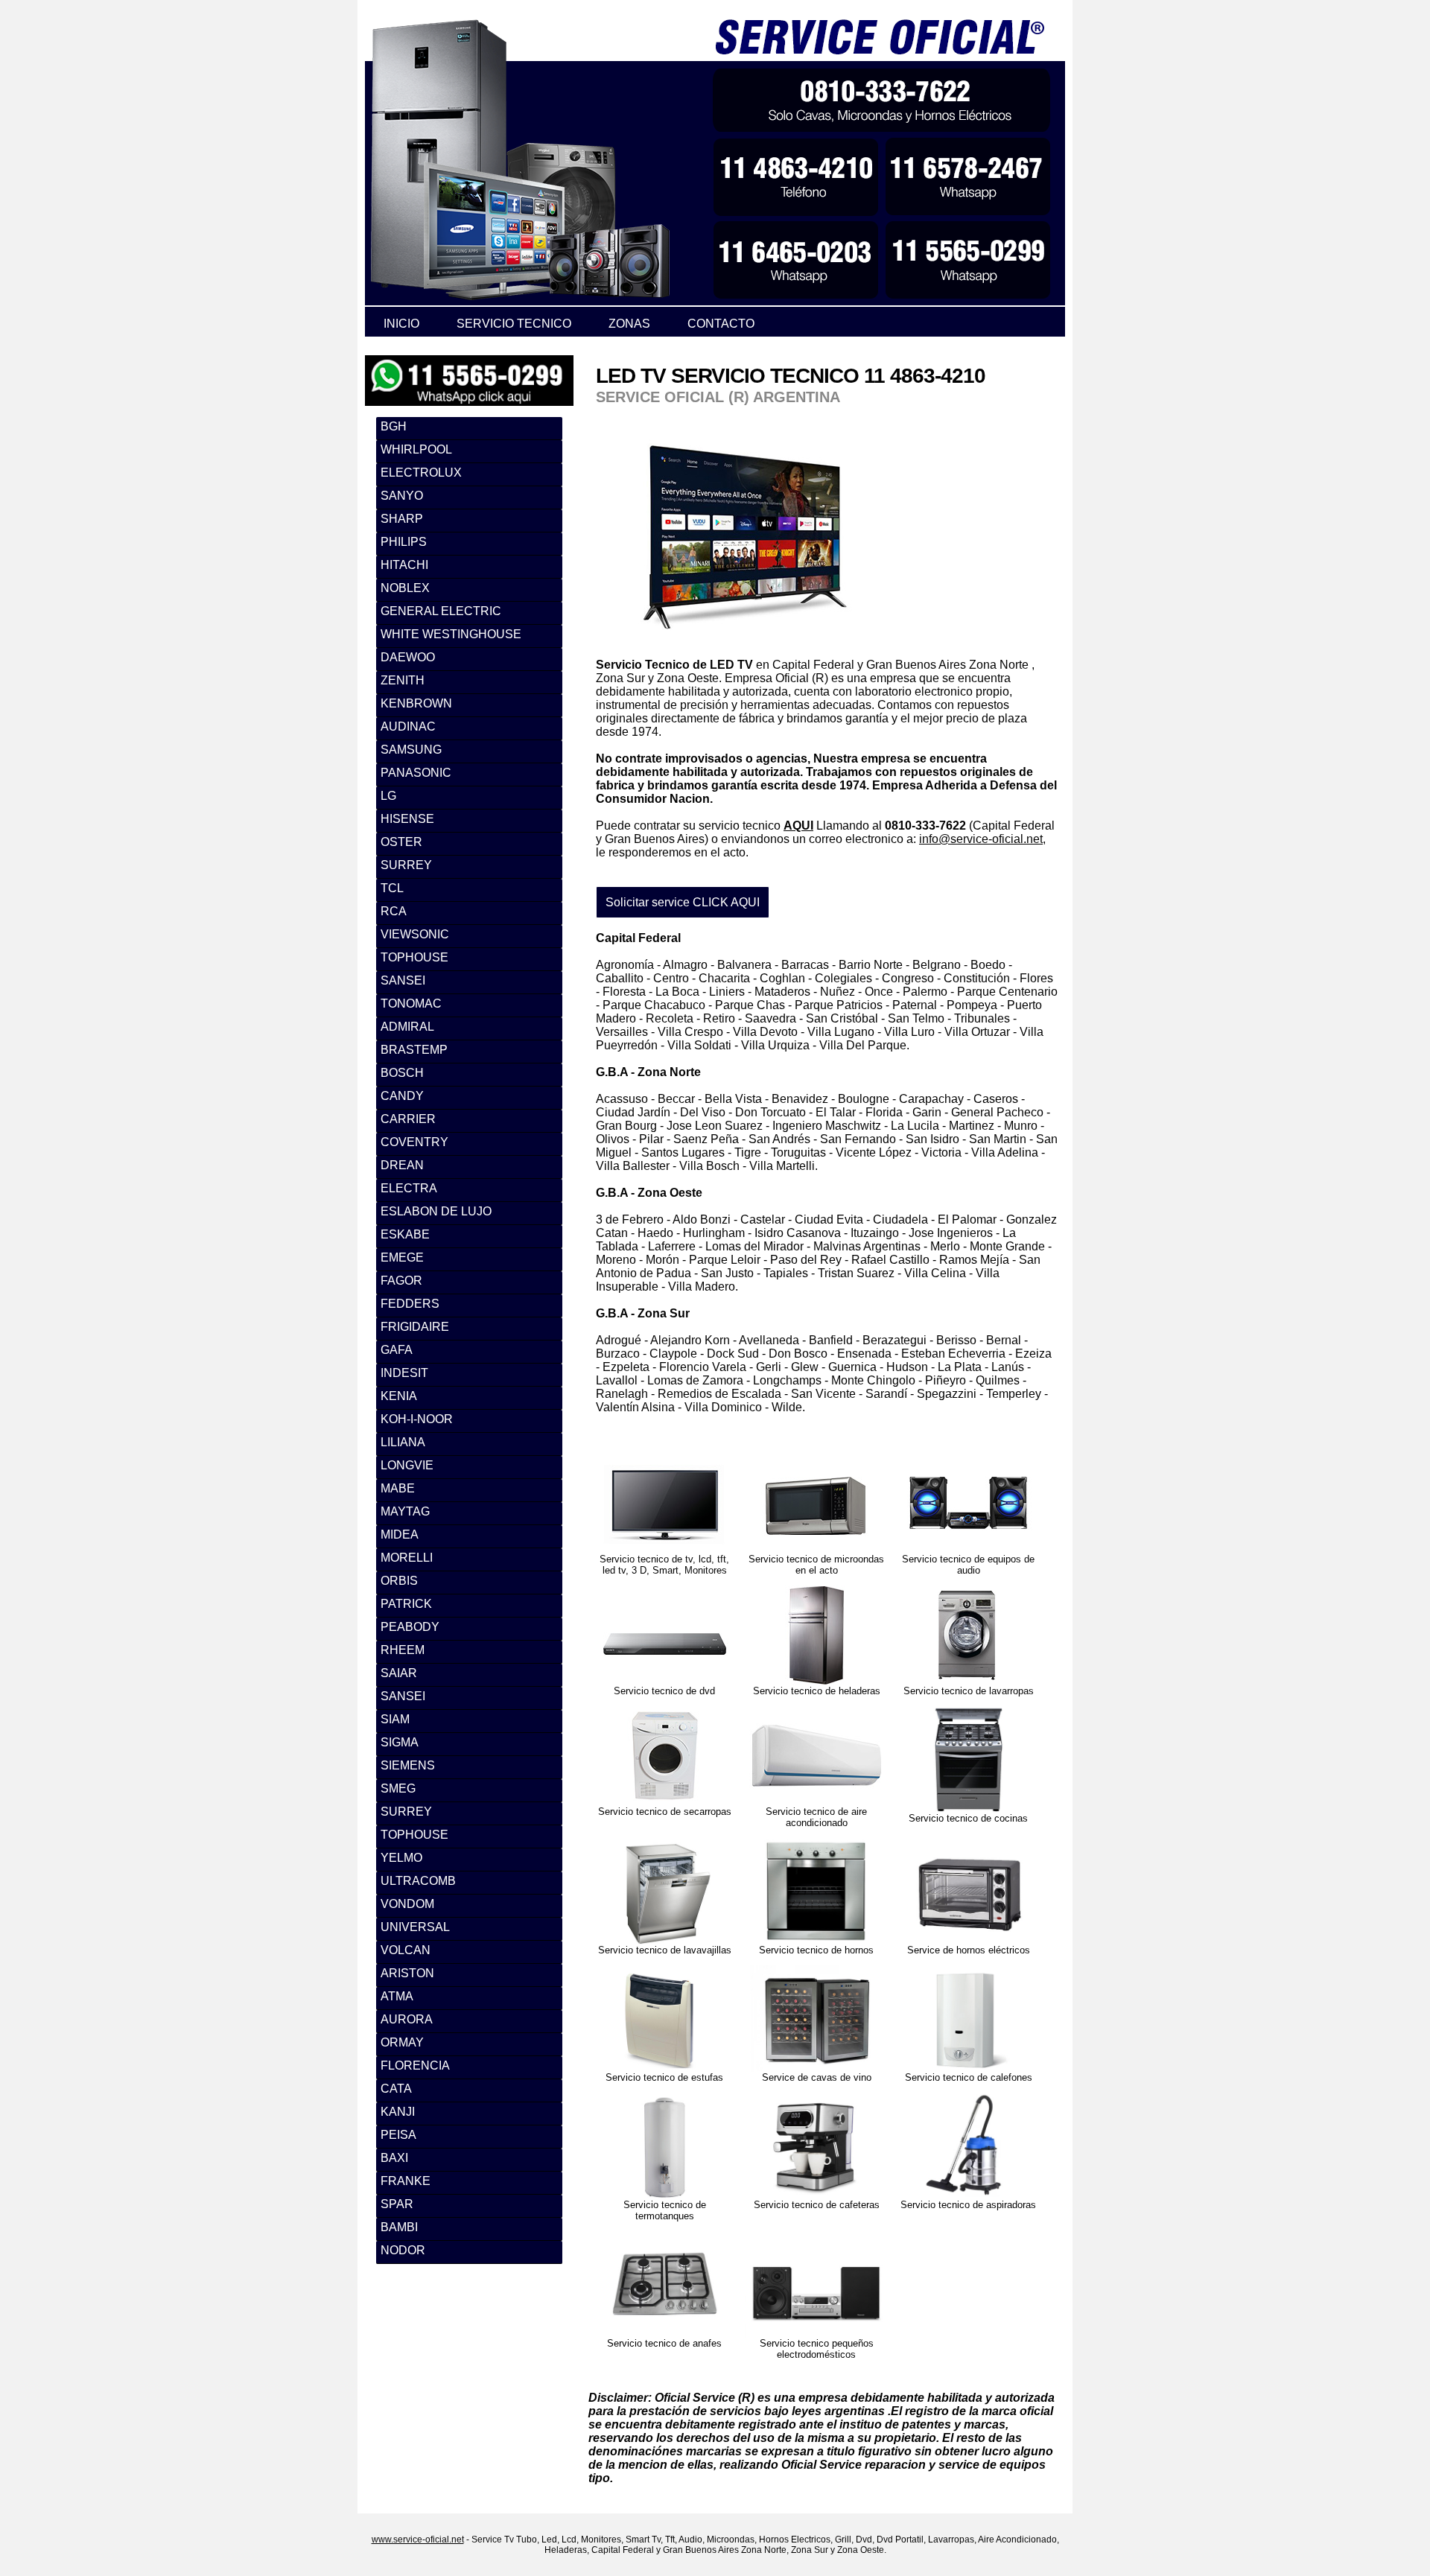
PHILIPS (404, 542)
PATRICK (406, 1604)
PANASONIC (416, 773)
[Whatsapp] (469, 362)
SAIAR (399, 1673)
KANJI (398, 2112)
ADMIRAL (407, 1027)
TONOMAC (411, 1004)
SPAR (397, 2204)
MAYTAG (405, 1511)
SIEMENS (408, 1765)
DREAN (402, 1165)
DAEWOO (408, 657)
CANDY (402, 1096)
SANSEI (403, 980)
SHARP (402, 519)
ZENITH (403, 680)
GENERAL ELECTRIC (441, 611)
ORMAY (402, 2042)
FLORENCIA (415, 2065)
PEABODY (410, 1627)
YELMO (401, 1858)
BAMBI (399, 2227)
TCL (392, 888)
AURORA (407, 2019)
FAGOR (401, 1281)
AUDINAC (408, 726)
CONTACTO (721, 324)
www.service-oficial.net (418, 2540)
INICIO (401, 324)
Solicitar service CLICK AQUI (683, 902)
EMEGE (402, 1257)
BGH (394, 426)
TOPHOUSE (414, 957)
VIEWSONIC (415, 934)
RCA (394, 911)
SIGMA (400, 1742)
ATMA (397, 1996)
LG (388, 796)
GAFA (397, 1350)
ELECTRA (409, 1188)
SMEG (398, 1788)
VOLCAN (406, 1950)
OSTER (401, 842)
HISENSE (407, 819)
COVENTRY (414, 1142)
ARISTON (407, 1973)
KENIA (399, 1396)
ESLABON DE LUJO (436, 1211)
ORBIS (399, 1581)
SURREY (406, 865)
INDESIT (404, 1373)
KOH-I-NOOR (417, 1419)
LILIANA (403, 1442)
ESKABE (405, 1234)
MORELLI (407, 1558)
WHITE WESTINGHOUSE (451, 634)
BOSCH (402, 1073)
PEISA (398, 2135)
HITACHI (404, 565)
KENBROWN (416, 703)
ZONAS (629, 324)
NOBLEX (405, 588)
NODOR (403, 2250)
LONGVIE (407, 1465)
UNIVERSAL (415, 1927)
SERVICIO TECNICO (514, 324)
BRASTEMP (414, 1050)
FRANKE (406, 2181)
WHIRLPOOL (416, 449)
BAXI (394, 2158)
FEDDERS (410, 1304)
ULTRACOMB (418, 1881)
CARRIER (408, 1119)
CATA (396, 2089)
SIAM (395, 1719)
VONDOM (407, 1904)
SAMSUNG (411, 750)
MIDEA (400, 1535)
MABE (398, 1488)
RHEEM (403, 1650)
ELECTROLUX (421, 473)
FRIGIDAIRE (415, 1327)
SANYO (402, 496)
